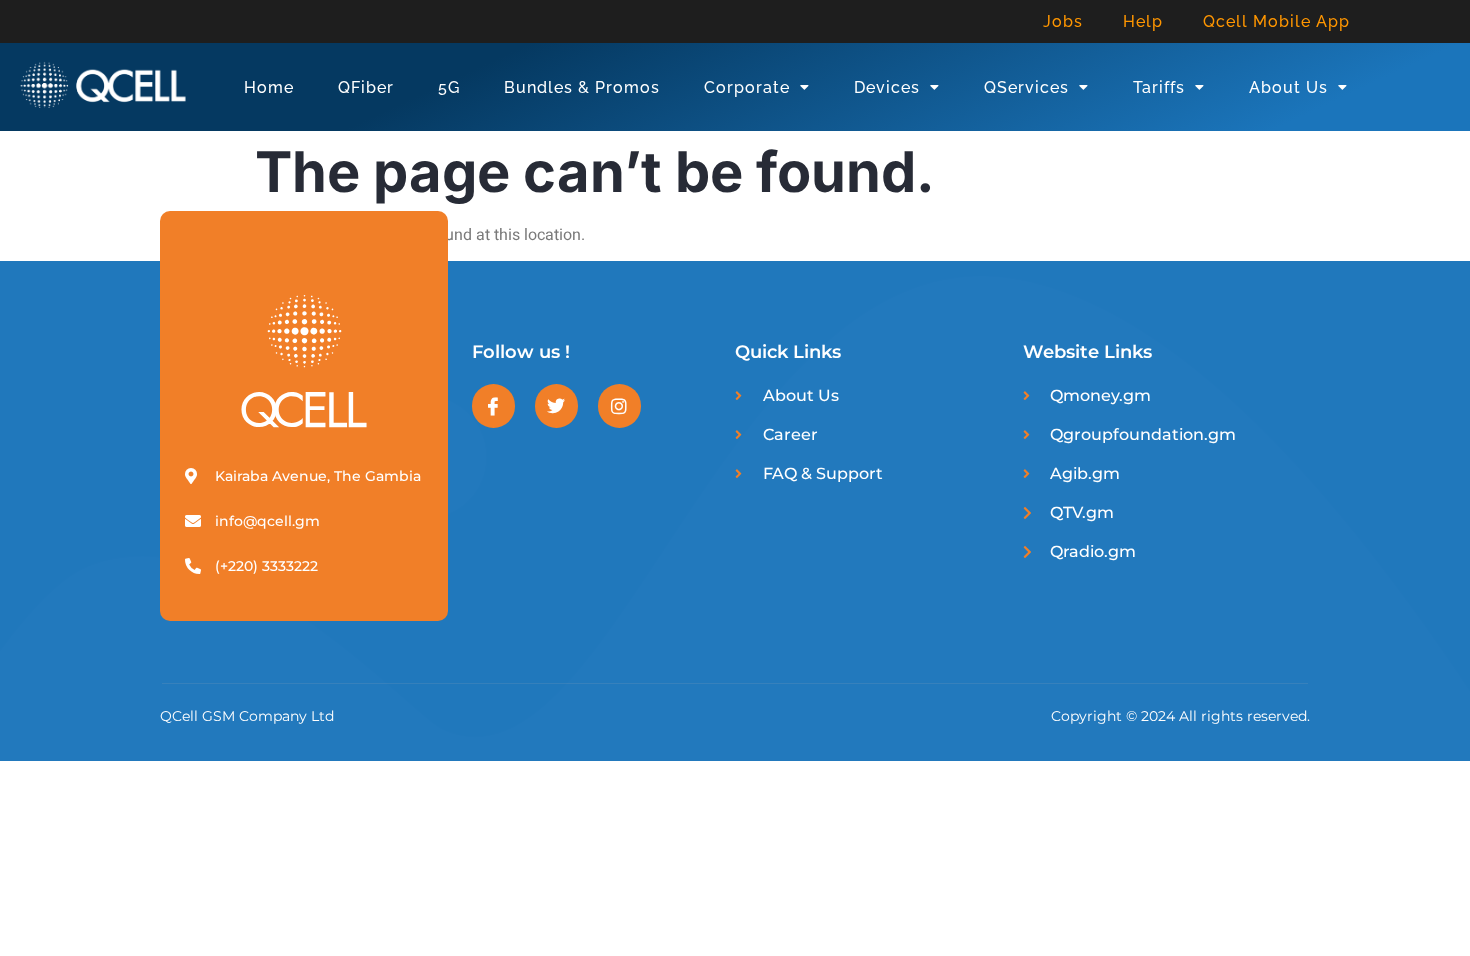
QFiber (366, 87)
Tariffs (1159, 87)
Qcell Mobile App (1276, 21)
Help (1143, 21)
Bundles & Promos (582, 87)
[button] (757, 87)
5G (449, 87)
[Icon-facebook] (493, 405)
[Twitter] (556, 405)
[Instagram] (619, 405)
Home (269, 87)
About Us (1288, 87)
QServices (1026, 87)
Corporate (747, 87)
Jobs (1063, 21)
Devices (887, 87)
